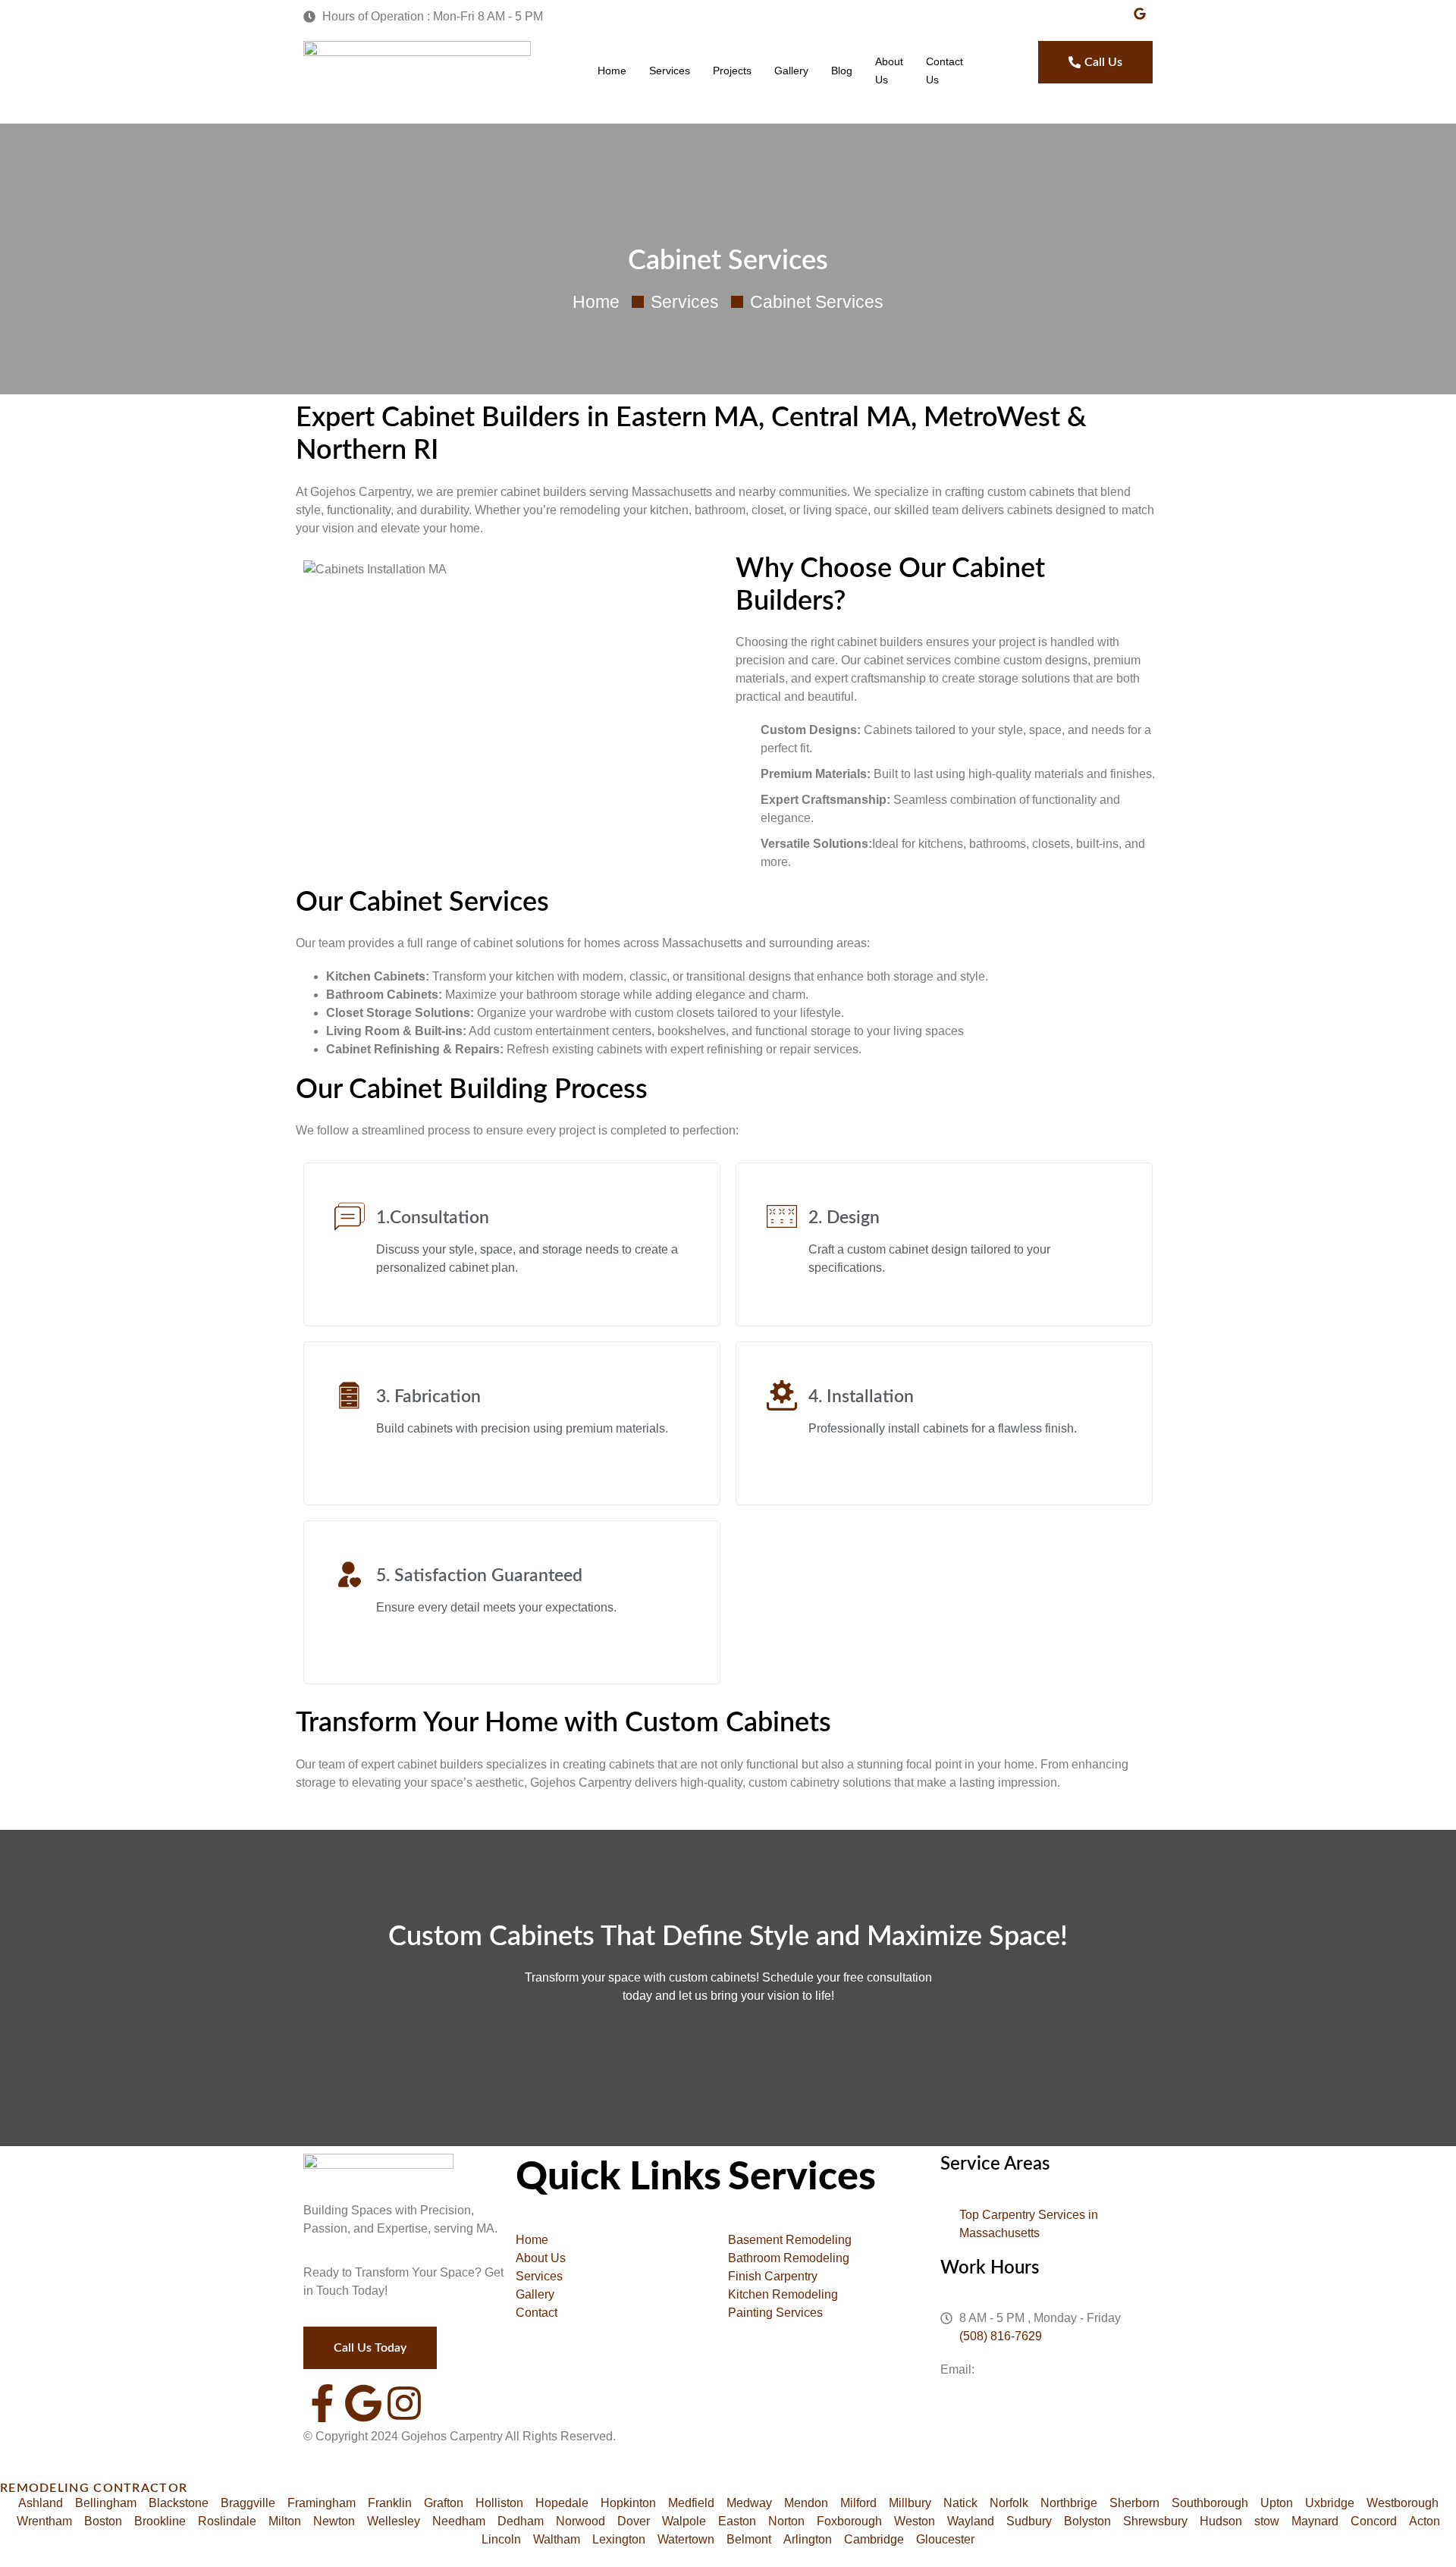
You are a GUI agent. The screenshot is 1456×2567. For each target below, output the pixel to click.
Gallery (791, 71)
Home (612, 71)
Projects (732, 71)
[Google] (363, 2403)
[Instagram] (404, 2403)
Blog (842, 71)
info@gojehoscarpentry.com (1053, 2369)
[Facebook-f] (322, 2403)
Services (670, 71)
